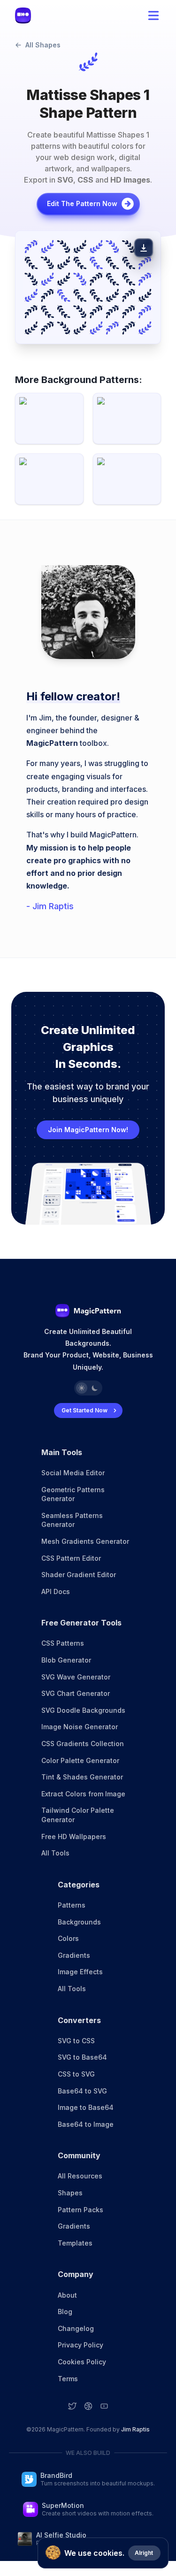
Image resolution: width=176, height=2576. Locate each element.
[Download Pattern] (144, 248)
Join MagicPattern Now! (88, 1130)
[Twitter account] (72, 2406)
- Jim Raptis (50, 906)
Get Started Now (84, 1410)
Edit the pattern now (82, 203)
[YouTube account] (104, 2406)
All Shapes (43, 45)
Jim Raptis (135, 2429)
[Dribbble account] (88, 2406)
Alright (144, 2553)
